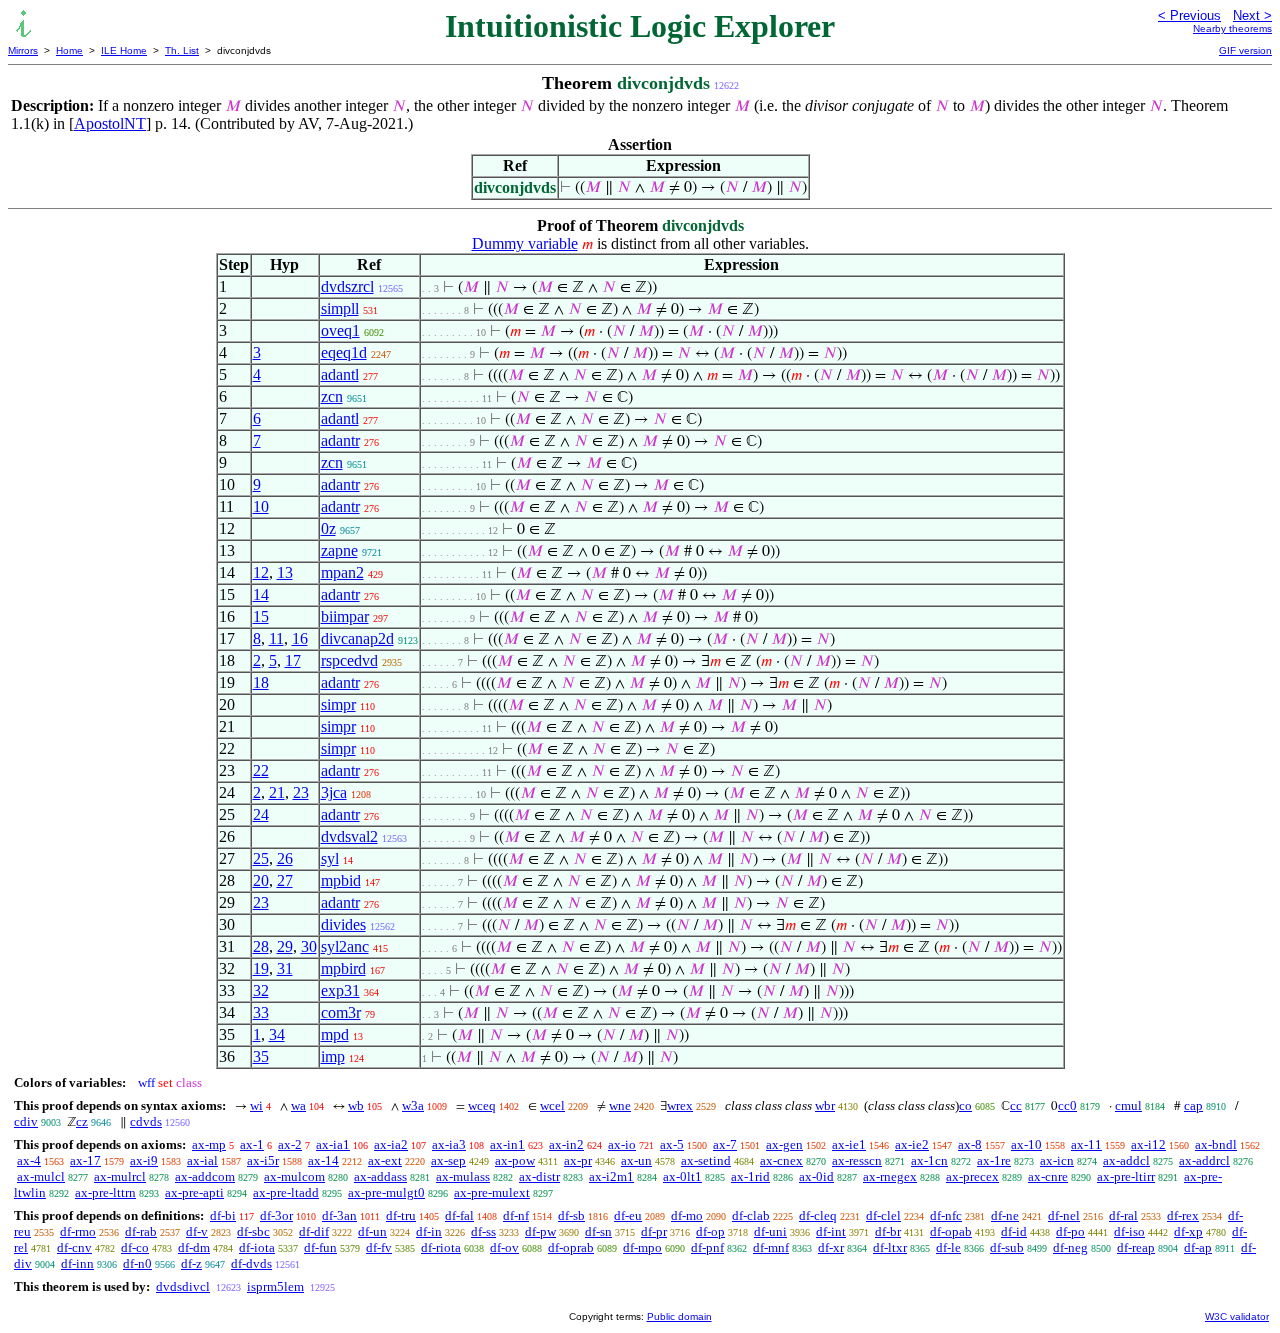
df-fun (320, 1247)
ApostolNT (110, 123)
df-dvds (251, 1263)
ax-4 (29, 1160)
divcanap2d (357, 638)
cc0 (1067, 1105)
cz (82, 1121)
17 (293, 660)
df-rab (141, 1231)
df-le (948, 1247)
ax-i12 (1148, 1144)
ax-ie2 (912, 1144)
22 (261, 770)
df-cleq (818, 1215)
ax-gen (784, 1144)
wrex (680, 1105)
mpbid (341, 880)
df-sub (1007, 1247)
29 (285, 946)
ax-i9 (144, 1160)
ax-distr (539, 1176)
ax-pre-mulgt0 (386, 1192)
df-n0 (137, 1263)
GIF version (1245, 50)
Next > (1252, 15)
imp (333, 1056)
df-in (429, 1231)
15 (261, 616)
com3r (341, 1012)
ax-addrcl (1204, 1160)
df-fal (459, 1215)
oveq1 (340, 330)
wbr (825, 1105)
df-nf (516, 1215)
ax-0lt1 (682, 1176)
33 (261, 1012)
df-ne (1005, 1215)
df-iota (257, 1247)
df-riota (441, 1247)
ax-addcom (205, 1176)
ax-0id (816, 1176)
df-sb (571, 1215)
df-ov (504, 1247)
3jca (334, 792)
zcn (332, 396)
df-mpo (642, 1247)
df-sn (598, 1231)
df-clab (751, 1215)
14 (261, 594)
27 (285, 880)
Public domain (679, 1316)
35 (261, 1056)
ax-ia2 (391, 1144)
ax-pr (578, 1160)
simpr (338, 704)
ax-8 (970, 1144)
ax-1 (252, 1144)
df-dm (194, 1247)
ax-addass (380, 1176)
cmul (1128, 1105)
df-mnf (771, 1247)
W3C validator (1237, 1316)
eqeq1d (344, 352)
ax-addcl (1126, 1160)
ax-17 (85, 1160)
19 (261, 968)
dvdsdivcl (183, 1286)
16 (300, 638)
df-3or (276, 1215)
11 (276, 638)
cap (1193, 1105)
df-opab (951, 1231)
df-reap (1136, 1247)
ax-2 (290, 1144)
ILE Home (124, 50)
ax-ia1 (333, 1144)
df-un (372, 1231)
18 (261, 682)
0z (328, 528)
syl (330, 858)
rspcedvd (349, 660)
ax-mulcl (41, 1176)
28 (261, 946)
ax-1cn (929, 1160)
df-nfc (946, 1215)
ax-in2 (566, 1144)
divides (343, 924)
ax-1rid (750, 1176)
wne (620, 1105)
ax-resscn (857, 1160)
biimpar (345, 616)
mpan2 (342, 572)
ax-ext (385, 1160)
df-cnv (74, 1247)
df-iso (1129, 1231)
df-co (135, 1247)
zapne (339, 550)
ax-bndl (1216, 1144)
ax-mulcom (294, 1176)
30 (309, 946)
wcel (552, 1105)
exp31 (340, 990)
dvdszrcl (347, 286)
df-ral (1123, 1215)
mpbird (343, 968)
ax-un (636, 1160)
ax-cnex (781, 1160)
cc (1016, 1105)
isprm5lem (275, 1286)
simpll (340, 308)
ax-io (622, 1144)
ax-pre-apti (194, 1192)
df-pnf (707, 1247)
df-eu (628, 1215)
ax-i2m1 (611, 1176)
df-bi (223, 1215)
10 (261, 506)
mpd (335, 1034)
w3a (413, 1105)
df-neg (1070, 1247)
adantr (340, 440)
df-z (191, 1263)
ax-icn (1057, 1160)
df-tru (401, 1215)
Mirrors (23, 50)
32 (261, 990)
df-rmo (78, 1231)
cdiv (26, 1121)
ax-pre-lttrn (105, 1192)
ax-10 (1026, 1144)
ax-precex (972, 1176)
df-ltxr (890, 1247)
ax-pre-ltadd (286, 1192)
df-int (831, 1231)
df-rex (1183, 1215)
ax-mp (209, 1144)
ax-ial (202, 1160)
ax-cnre (1048, 1176)
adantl (340, 374)
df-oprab (571, 1247)
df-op (710, 1231)
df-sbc (253, 1231)
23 (301, 792)
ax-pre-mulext (492, 1192)
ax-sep (448, 1160)
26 (285, 858)
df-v (197, 1231)
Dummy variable (525, 243)
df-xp (1188, 1231)
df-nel (1064, 1215)
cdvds (146, 1121)
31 (285, 968)
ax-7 (725, 1144)
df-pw (540, 1231)
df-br (888, 1231)
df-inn (77, 1263)
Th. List (182, 50)
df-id (1014, 1231)
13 (285, 572)
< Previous (1189, 15)
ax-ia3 (449, 1144)
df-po (1070, 1231)
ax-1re (994, 1160)
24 (261, 814)
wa (298, 1105)
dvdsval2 (349, 836)
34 (277, 1034)
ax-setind (706, 1160)
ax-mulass (463, 1176)
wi (256, 1105)
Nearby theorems (1232, 28)
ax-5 (672, 1144)
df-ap (1198, 1247)
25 (261, 858)
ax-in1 (507, 1144)
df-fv (379, 1247)
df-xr (831, 1247)
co (965, 1105)
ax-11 (1086, 1144)
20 (261, 880)
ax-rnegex (890, 1176)
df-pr (654, 1231)
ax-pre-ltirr (1126, 1176)
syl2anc (345, 946)
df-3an (339, 1215)
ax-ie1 (849, 1144)
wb (356, 1105)
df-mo (687, 1215)
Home (69, 50)
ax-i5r (263, 1160)
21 (277, 792)
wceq (482, 1105)
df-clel (883, 1215)
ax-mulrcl (120, 1176)
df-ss (483, 1231)
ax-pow (515, 1160)
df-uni (770, 1231)
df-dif (314, 1231)
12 (261, 572)
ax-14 (323, 1160)
